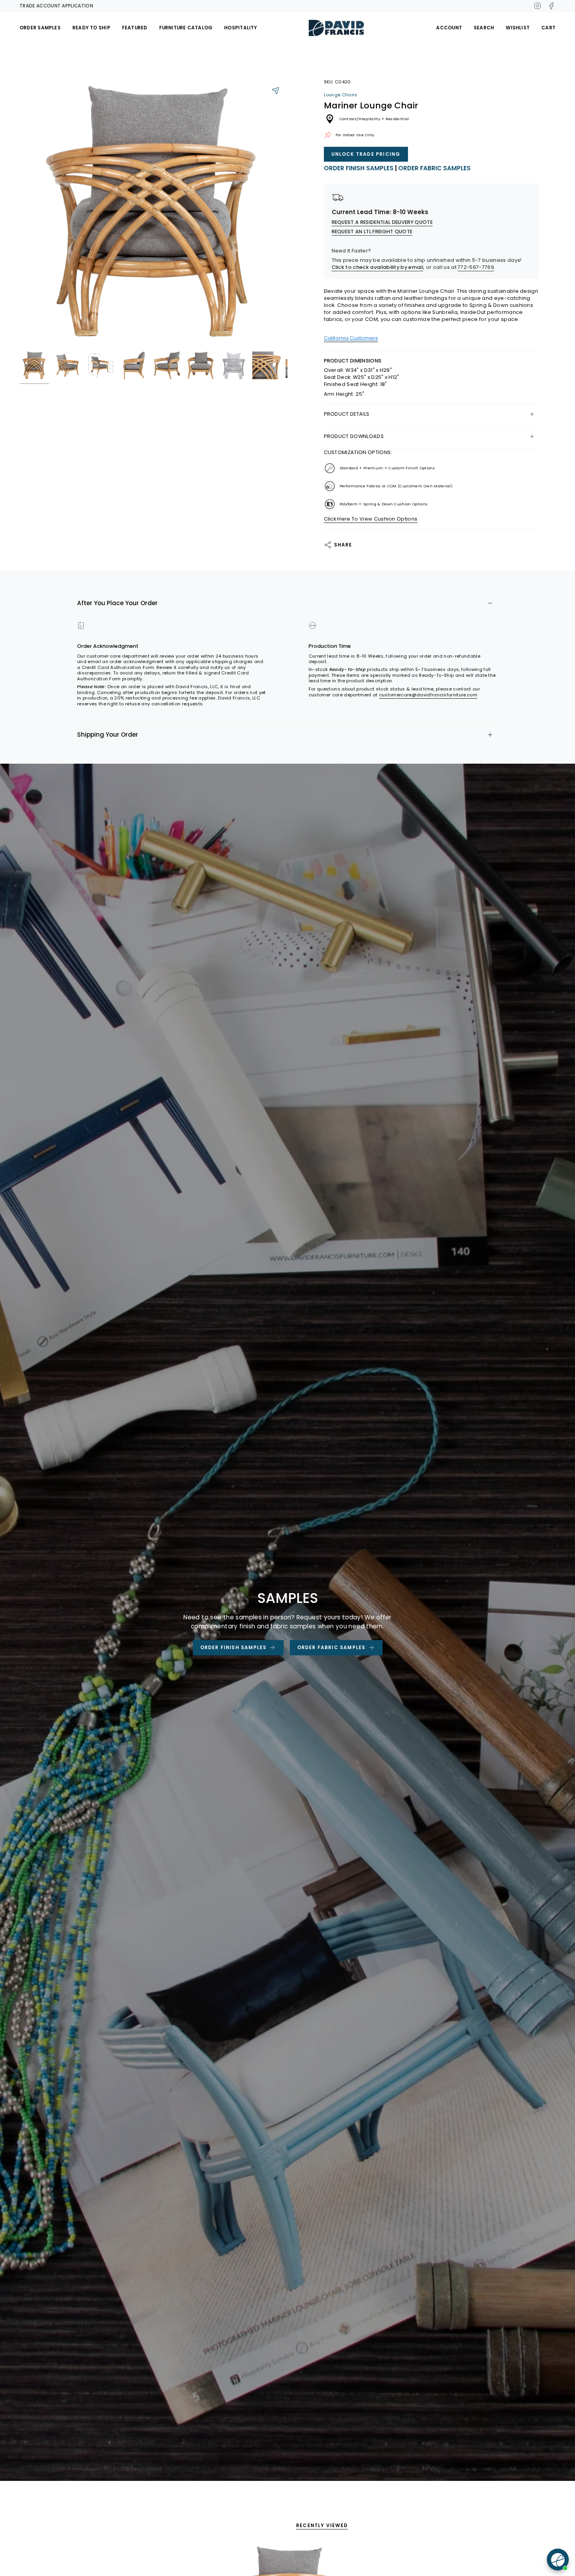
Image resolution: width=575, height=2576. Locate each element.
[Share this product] (276, 90)
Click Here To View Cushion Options (371, 519)
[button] (40, 28)
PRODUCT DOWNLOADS (354, 436)
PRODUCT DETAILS (347, 414)
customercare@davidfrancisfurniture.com (428, 695)
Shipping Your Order (108, 735)
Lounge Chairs (341, 95)
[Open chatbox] (558, 2560)
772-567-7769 (476, 267)
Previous (20, 213)
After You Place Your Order (117, 603)
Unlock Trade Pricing (366, 154)
